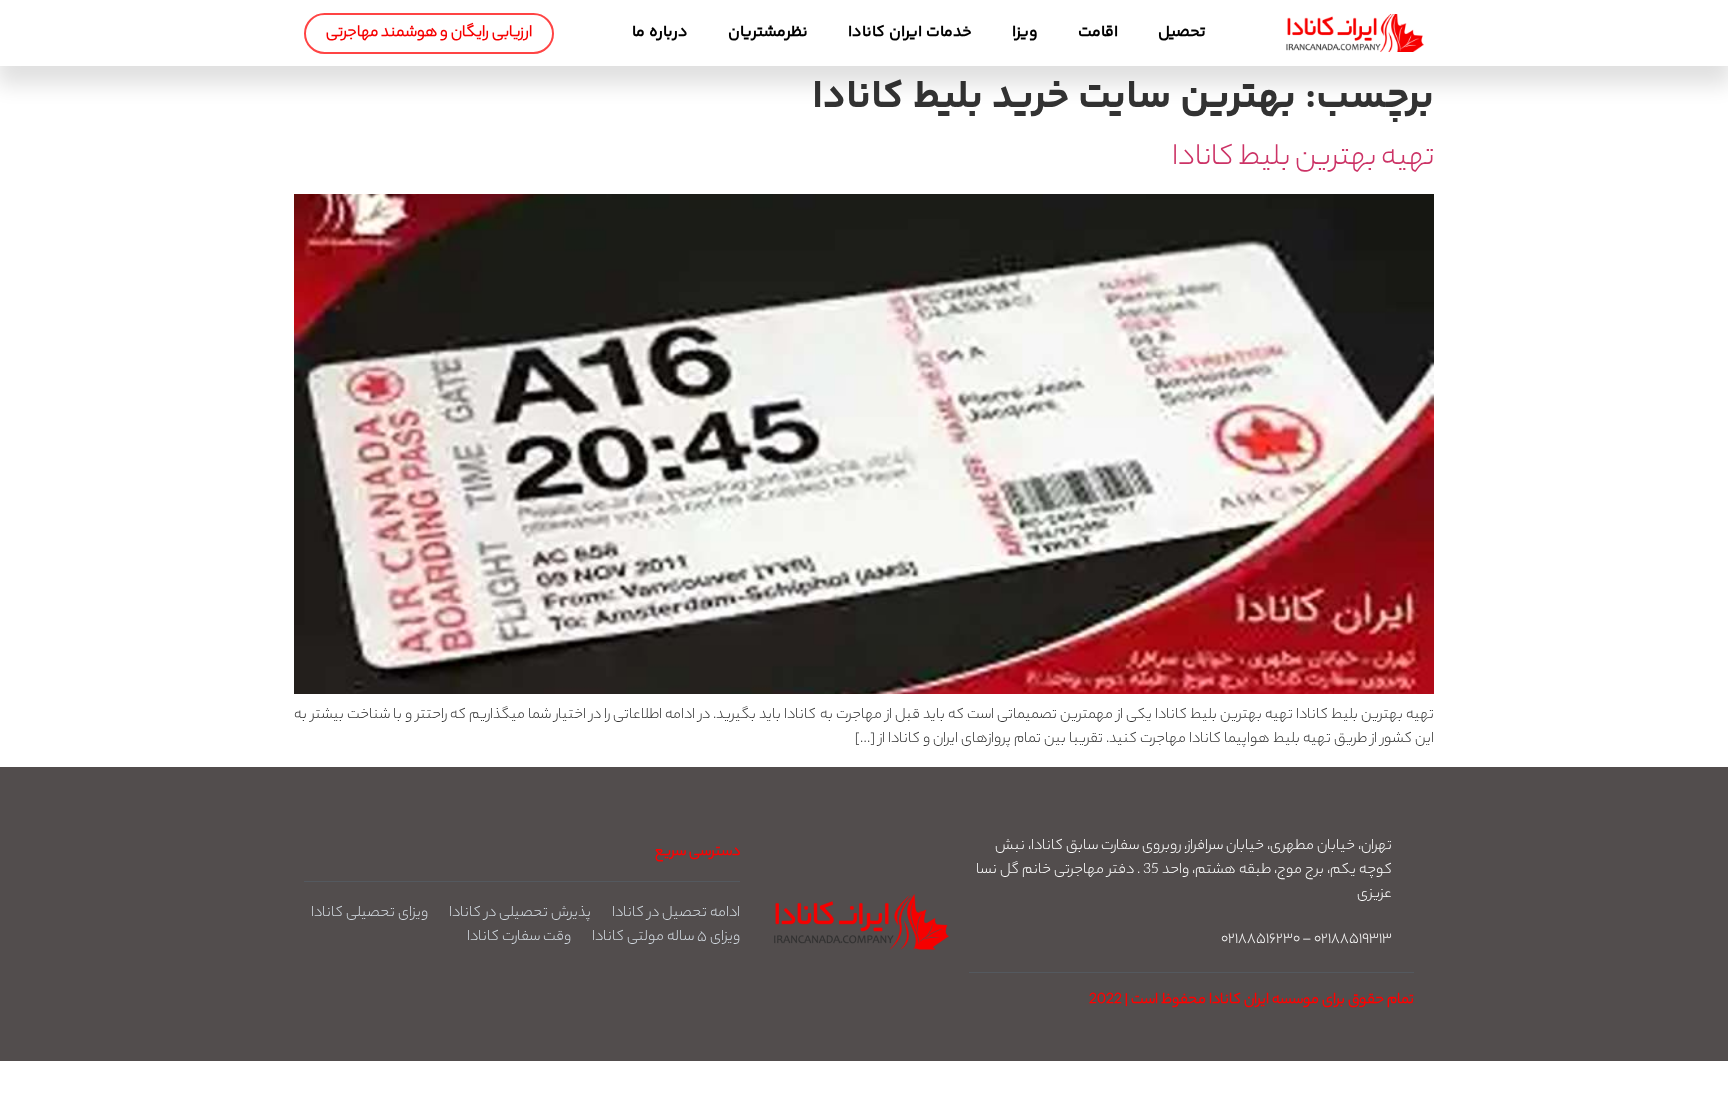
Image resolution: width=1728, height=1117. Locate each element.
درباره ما (660, 32)
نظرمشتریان (768, 32)
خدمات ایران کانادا (910, 32)
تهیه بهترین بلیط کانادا (1303, 159)
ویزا (1025, 32)
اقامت (1098, 32)
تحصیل (1182, 32)
